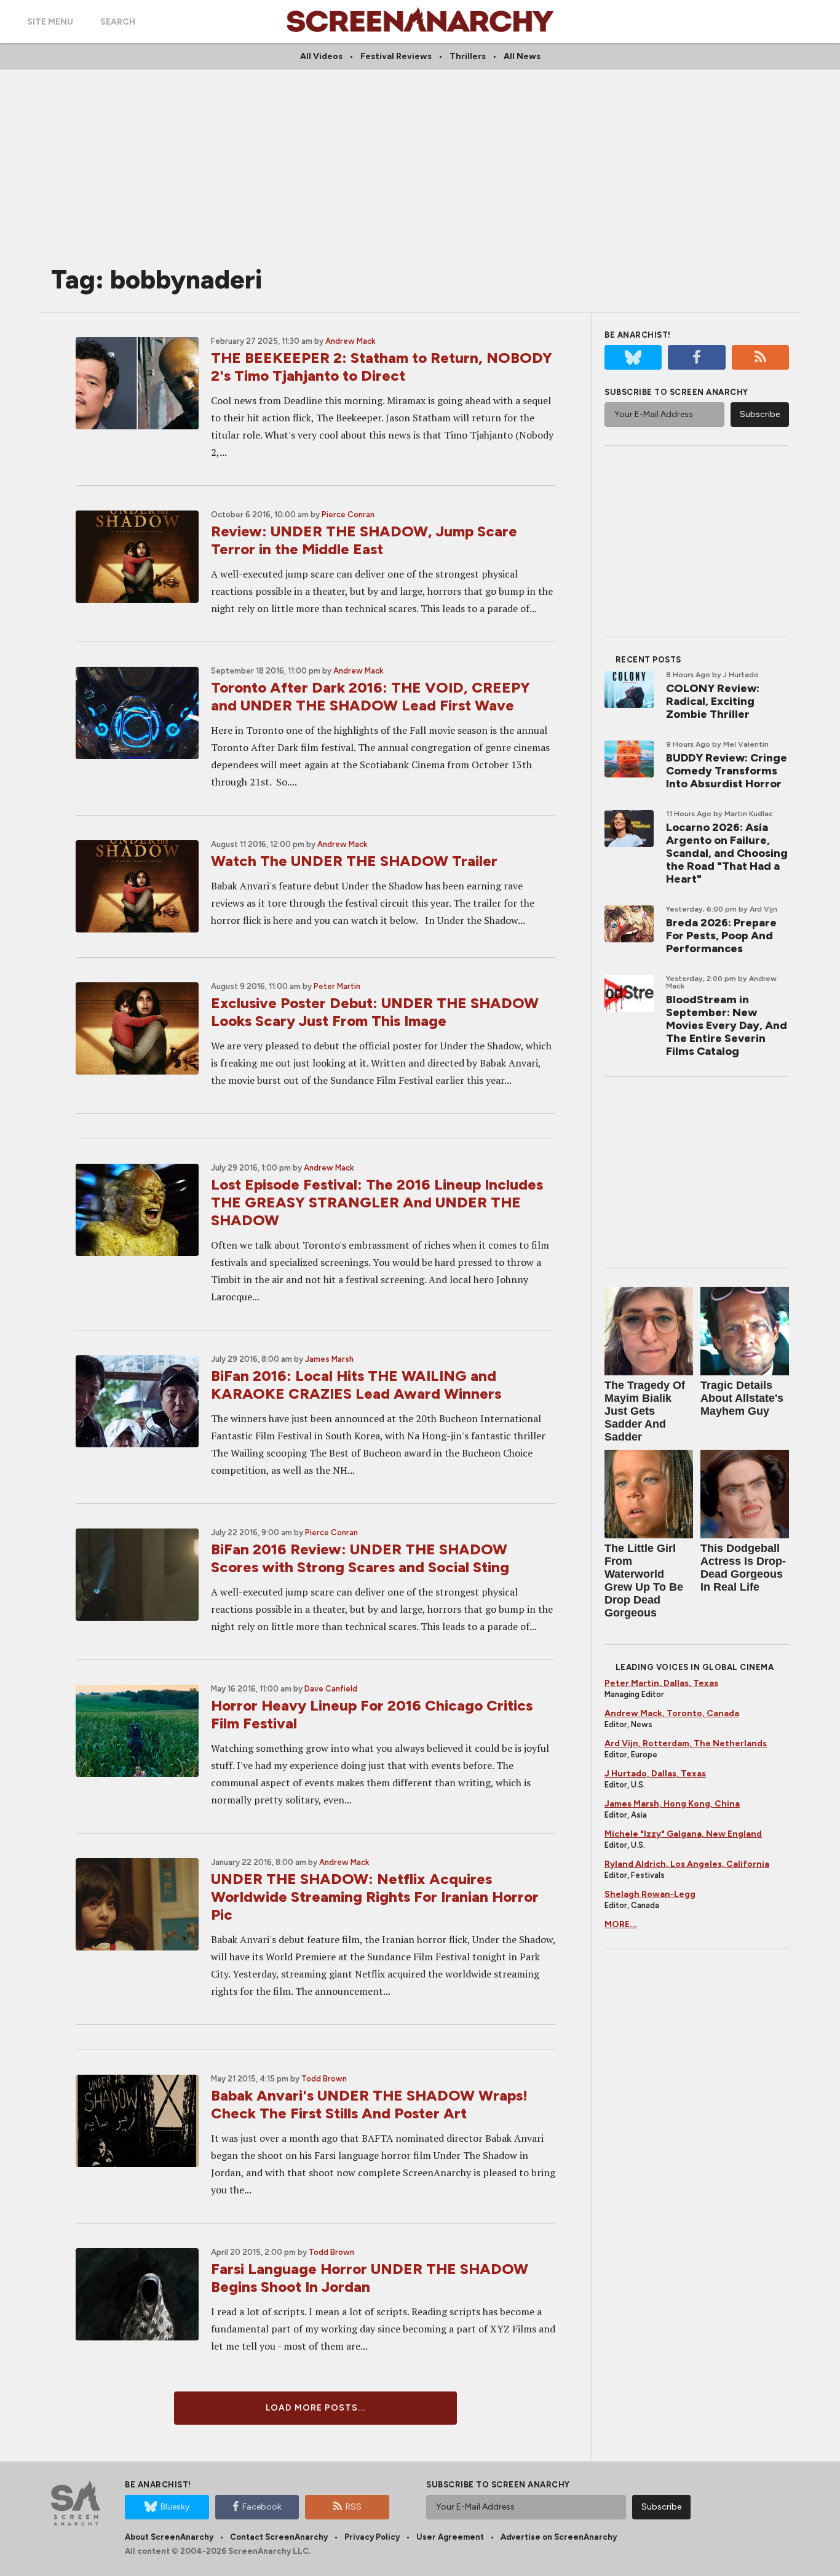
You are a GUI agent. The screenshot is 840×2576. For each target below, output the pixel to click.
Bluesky (175, 2507)
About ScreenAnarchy (169, 2537)
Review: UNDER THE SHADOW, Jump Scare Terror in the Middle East (364, 540)
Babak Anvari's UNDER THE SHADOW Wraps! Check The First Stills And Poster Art (369, 2104)
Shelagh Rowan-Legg (650, 1894)
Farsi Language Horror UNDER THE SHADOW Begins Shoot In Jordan (370, 2278)
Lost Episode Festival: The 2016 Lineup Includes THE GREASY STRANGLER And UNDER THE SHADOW (377, 1202)
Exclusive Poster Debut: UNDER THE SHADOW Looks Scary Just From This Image (375, 1012)
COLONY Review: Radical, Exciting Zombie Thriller (713, 701)
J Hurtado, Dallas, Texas (655, 1774)
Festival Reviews (396, 56)
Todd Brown (324, 2079)
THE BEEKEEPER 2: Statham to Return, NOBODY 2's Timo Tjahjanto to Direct (382, 367)
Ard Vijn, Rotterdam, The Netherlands (686, 1743)
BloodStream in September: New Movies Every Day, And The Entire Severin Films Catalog (727, 1025)
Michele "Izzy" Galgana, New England (683, 1834)
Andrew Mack (351, 341)
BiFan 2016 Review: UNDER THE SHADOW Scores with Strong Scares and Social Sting (360, 1558)
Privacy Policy (372, 2537)
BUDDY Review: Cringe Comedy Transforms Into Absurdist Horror (727, 771)
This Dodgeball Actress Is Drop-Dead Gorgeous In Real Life (743, 1568)
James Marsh (329, 1359)
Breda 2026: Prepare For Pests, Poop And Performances (721, 936)
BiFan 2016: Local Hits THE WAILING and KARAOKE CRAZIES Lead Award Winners (356, 1385)
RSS (354, 2507)
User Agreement (450, 2537)
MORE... (621, 1924)
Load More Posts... (315, 2408)
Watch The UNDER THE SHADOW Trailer (354, 861)
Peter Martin (337, 986)
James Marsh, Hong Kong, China (672, 1804)
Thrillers (468, 56)
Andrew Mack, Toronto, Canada (672, 1713)
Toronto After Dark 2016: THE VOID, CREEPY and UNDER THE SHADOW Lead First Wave (370, 696)
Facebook (262, 2507)
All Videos (321, 56)
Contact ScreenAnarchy (279, 2537)
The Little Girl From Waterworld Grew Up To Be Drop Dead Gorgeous (644, 1580)
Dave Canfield (331, 1689)
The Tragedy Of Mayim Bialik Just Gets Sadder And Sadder (645, 1411)
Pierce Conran (348, 515)
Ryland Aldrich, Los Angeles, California (687, 1864)
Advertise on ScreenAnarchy (559, 2537)
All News (522, 56)
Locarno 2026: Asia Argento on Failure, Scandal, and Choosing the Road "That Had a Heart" (727, 853)
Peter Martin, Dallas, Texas (661, 1683)
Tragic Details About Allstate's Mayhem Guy (742, 1398)
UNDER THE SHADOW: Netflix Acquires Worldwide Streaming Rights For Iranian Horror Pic (375, 1897)
